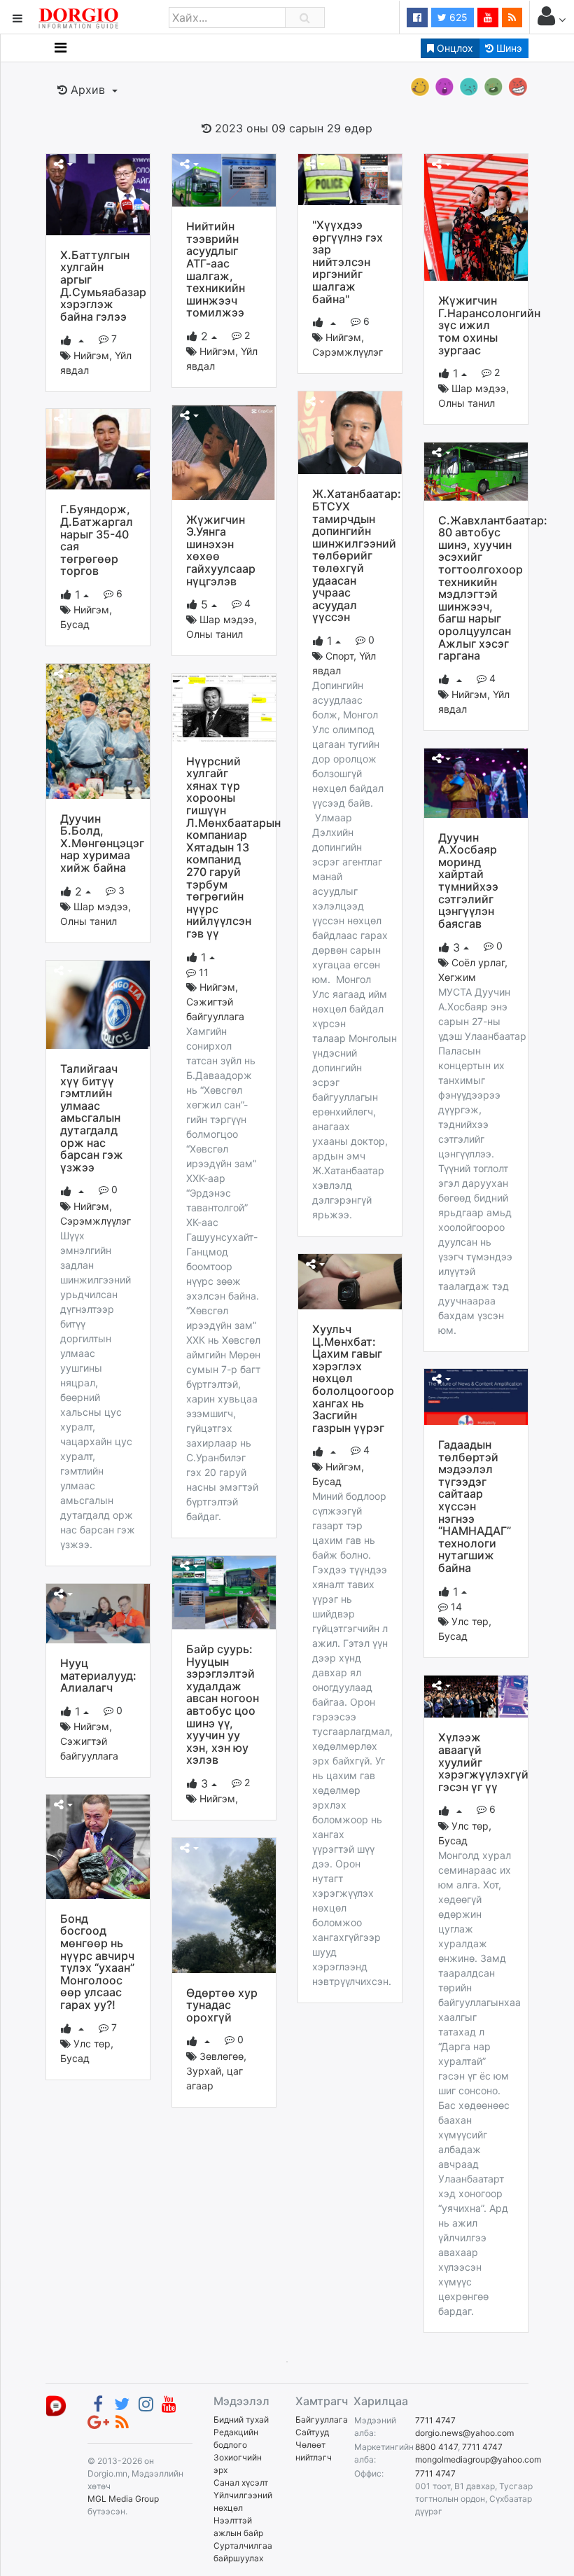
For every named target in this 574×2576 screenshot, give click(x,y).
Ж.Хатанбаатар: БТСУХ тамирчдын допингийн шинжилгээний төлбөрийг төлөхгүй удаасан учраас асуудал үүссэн (357, 555)
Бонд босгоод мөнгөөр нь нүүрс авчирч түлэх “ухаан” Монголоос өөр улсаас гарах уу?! (97, 1962)
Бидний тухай (241, 2420)
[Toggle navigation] (61, 48)
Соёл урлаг (478, 962)
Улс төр (470, 1621)
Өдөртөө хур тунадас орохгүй (222, 2005)
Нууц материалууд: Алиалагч (98, 1675)
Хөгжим (457, 977)
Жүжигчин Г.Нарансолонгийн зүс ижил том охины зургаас (489, 325)
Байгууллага (322, 2420)
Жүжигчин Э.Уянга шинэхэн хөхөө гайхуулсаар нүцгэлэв (221, 550)
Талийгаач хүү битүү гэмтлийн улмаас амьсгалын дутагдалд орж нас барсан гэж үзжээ (92, 1118)
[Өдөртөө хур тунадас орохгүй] (224, 1905)
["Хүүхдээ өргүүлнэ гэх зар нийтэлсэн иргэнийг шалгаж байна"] (350, 179)
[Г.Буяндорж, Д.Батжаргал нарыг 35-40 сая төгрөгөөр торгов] (98, 448)
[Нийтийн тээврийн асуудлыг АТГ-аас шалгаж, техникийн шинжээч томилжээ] (224, 179)
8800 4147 (436, 2447)
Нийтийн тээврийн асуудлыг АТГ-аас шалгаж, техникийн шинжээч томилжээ (216, 269)
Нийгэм (91, 355)
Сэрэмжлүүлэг (348, 352)
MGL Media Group (123, 2499)
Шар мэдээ (479, 388)
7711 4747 (435, 2420)
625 (457, 17)
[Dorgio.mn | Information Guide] (56, 2405)
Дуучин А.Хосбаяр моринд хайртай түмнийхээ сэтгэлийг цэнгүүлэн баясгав (468, 880)
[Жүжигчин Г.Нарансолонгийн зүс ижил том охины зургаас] (476, 216)
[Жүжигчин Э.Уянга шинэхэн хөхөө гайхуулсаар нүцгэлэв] (224, 452)
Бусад (75, 624)
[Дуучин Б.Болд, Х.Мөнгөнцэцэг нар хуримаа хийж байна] (98, 730)
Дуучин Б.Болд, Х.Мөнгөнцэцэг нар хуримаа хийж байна (102, 843)
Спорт (339, 656)
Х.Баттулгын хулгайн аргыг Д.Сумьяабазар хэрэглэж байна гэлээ (103, 286)
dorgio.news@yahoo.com (464, 2433)
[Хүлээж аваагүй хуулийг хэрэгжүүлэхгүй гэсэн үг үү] (476, 1696)
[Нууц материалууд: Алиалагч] (98, 1613)
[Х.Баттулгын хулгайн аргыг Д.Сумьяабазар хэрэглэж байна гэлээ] (98, 193)
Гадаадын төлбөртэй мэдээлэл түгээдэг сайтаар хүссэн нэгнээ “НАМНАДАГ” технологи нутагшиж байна (475, 1506)
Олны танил (467, 403)
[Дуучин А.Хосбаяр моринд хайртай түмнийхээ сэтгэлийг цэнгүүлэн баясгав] (476, 782)
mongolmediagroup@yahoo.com (478, 2459)
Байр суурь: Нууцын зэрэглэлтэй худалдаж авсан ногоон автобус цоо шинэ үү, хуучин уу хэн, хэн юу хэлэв (223, 1704)
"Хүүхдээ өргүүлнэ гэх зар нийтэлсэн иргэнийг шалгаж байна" (348, 262)
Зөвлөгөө (222, 2056)
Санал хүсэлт (241, 2483)
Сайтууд (312, 2432)
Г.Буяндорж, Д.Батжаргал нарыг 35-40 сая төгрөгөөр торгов (97, 540)
